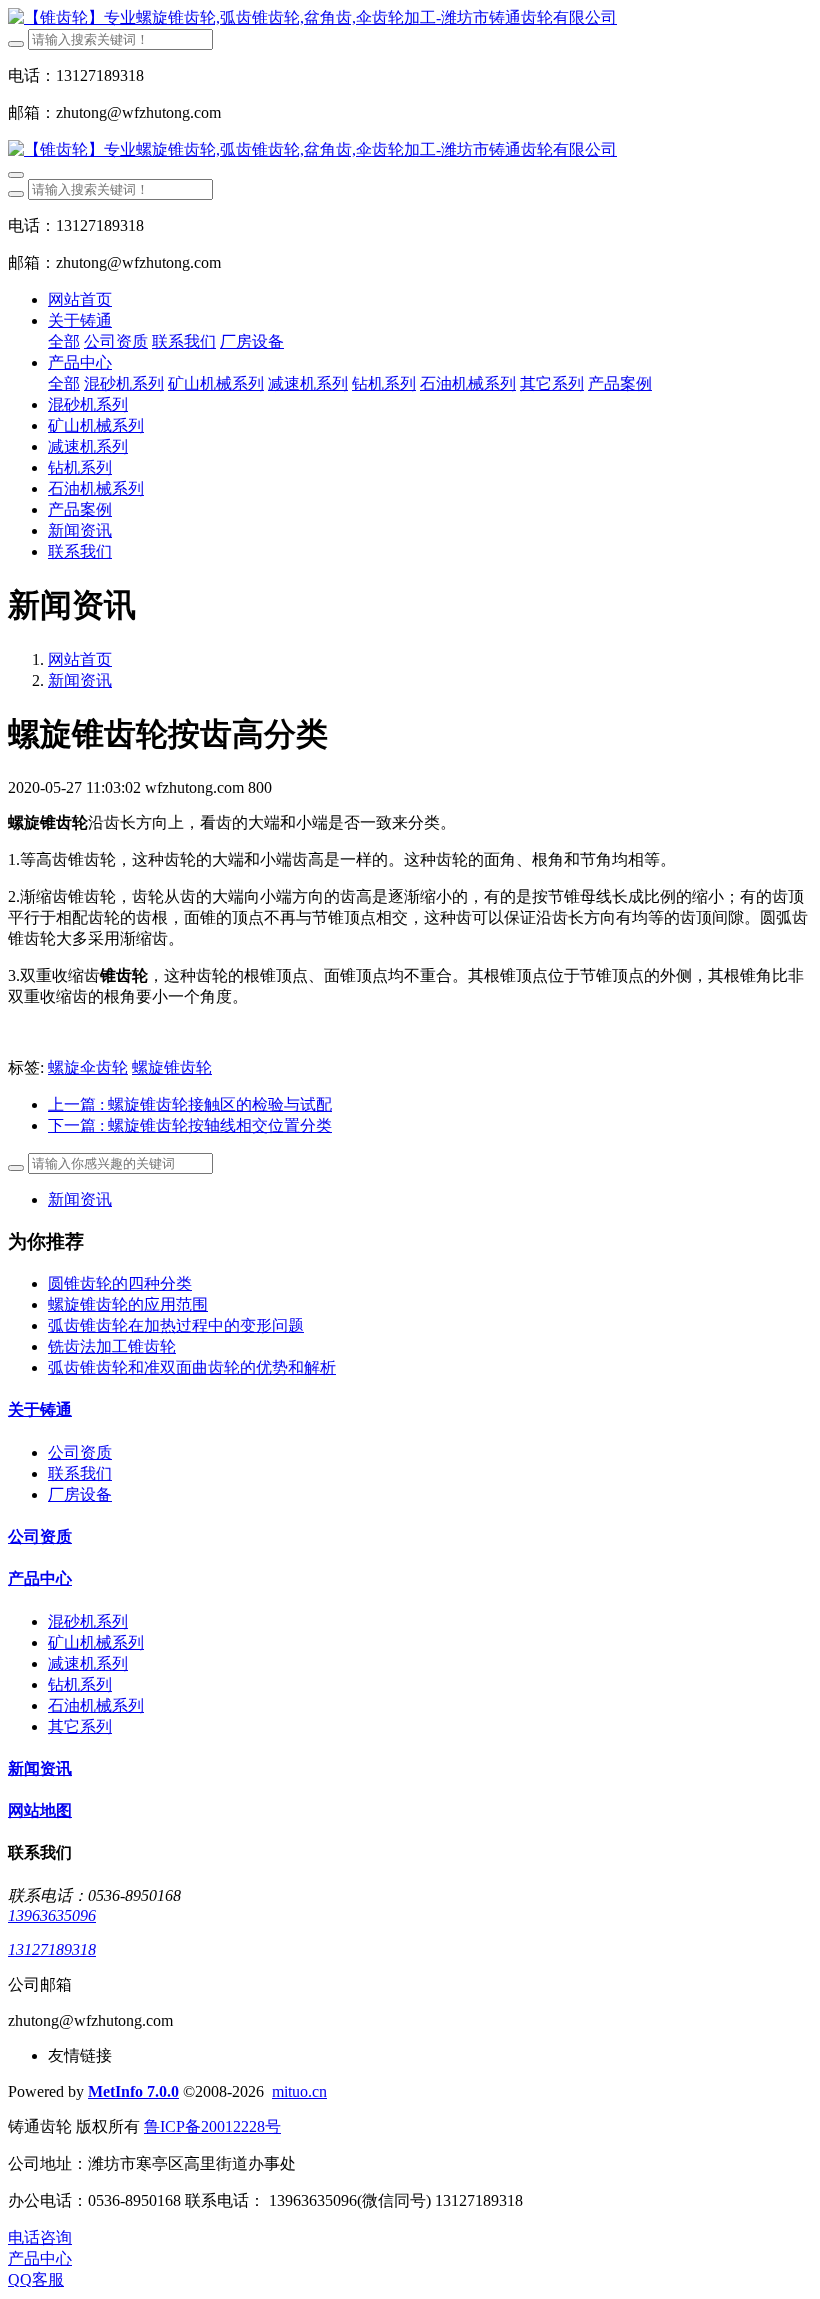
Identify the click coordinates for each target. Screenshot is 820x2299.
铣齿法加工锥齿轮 (112, 1346)
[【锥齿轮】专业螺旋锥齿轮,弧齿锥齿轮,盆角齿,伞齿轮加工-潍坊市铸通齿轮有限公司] (410, 18)
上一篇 (190, 1104)
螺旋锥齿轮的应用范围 (128, 1304)
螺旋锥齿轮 (172, 1067)
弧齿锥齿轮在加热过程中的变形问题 (176, 1325)
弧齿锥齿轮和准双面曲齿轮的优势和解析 (192, 1367)
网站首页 (80, 299)
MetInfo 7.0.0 (133, 2091)
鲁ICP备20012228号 (212, 2126)
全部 (64, 341)
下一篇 (190, 1125)
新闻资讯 (80, 680)
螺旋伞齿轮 (88, 1067)
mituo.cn (299, 2091)
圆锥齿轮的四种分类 (120, 1283)
